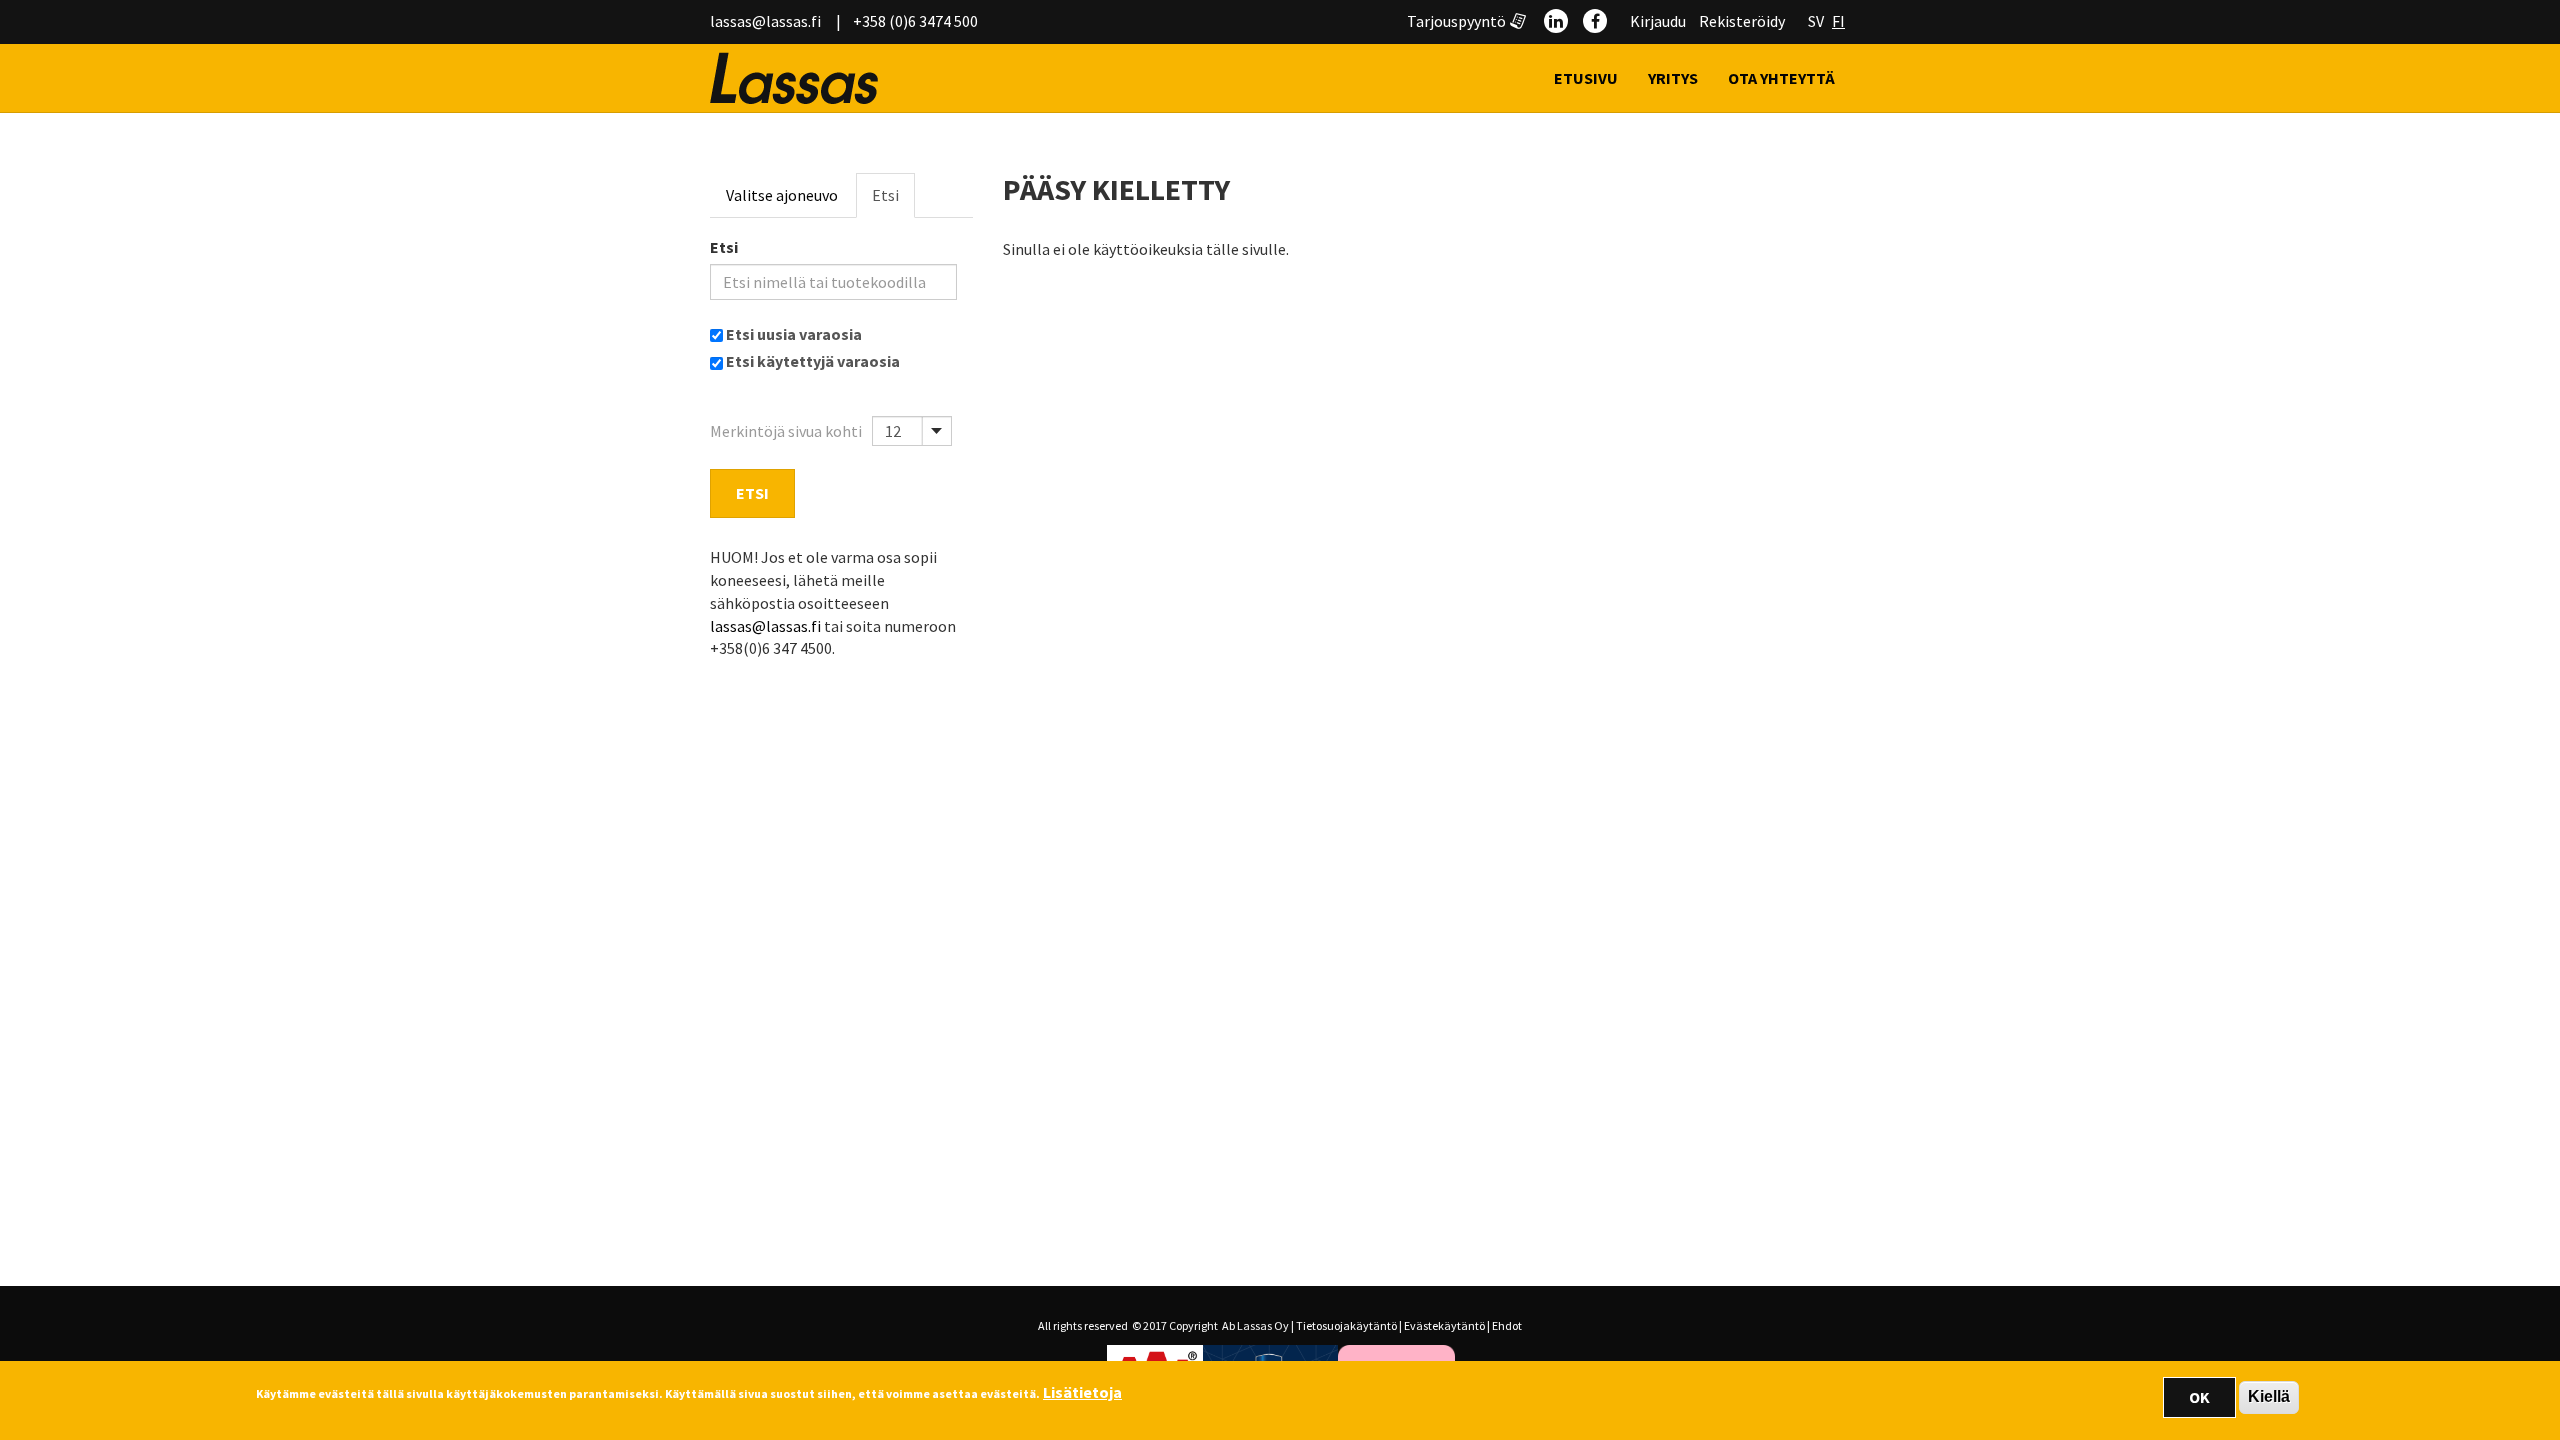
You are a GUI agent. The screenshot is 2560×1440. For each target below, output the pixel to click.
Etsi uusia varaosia (794, 334)
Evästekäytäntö (1444, 1325)
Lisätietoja (1082, 1392)
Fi (1838, 21)
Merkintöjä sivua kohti (786, 431)
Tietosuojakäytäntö (1346, 1325)
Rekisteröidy (1742, 21)
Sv (1816, 21)
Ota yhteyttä (1781, 78)
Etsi (885, 195)
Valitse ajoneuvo (782, 195)
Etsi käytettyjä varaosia (813, 361)
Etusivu (1586, 78)
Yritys (1673, 78)
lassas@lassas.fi (765, 21)
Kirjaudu (1658, 21)
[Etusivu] (801, 78)
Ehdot (1507, 1325)
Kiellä (2269, 1396)
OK (2199, 1397)
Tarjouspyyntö (1456, 21)
